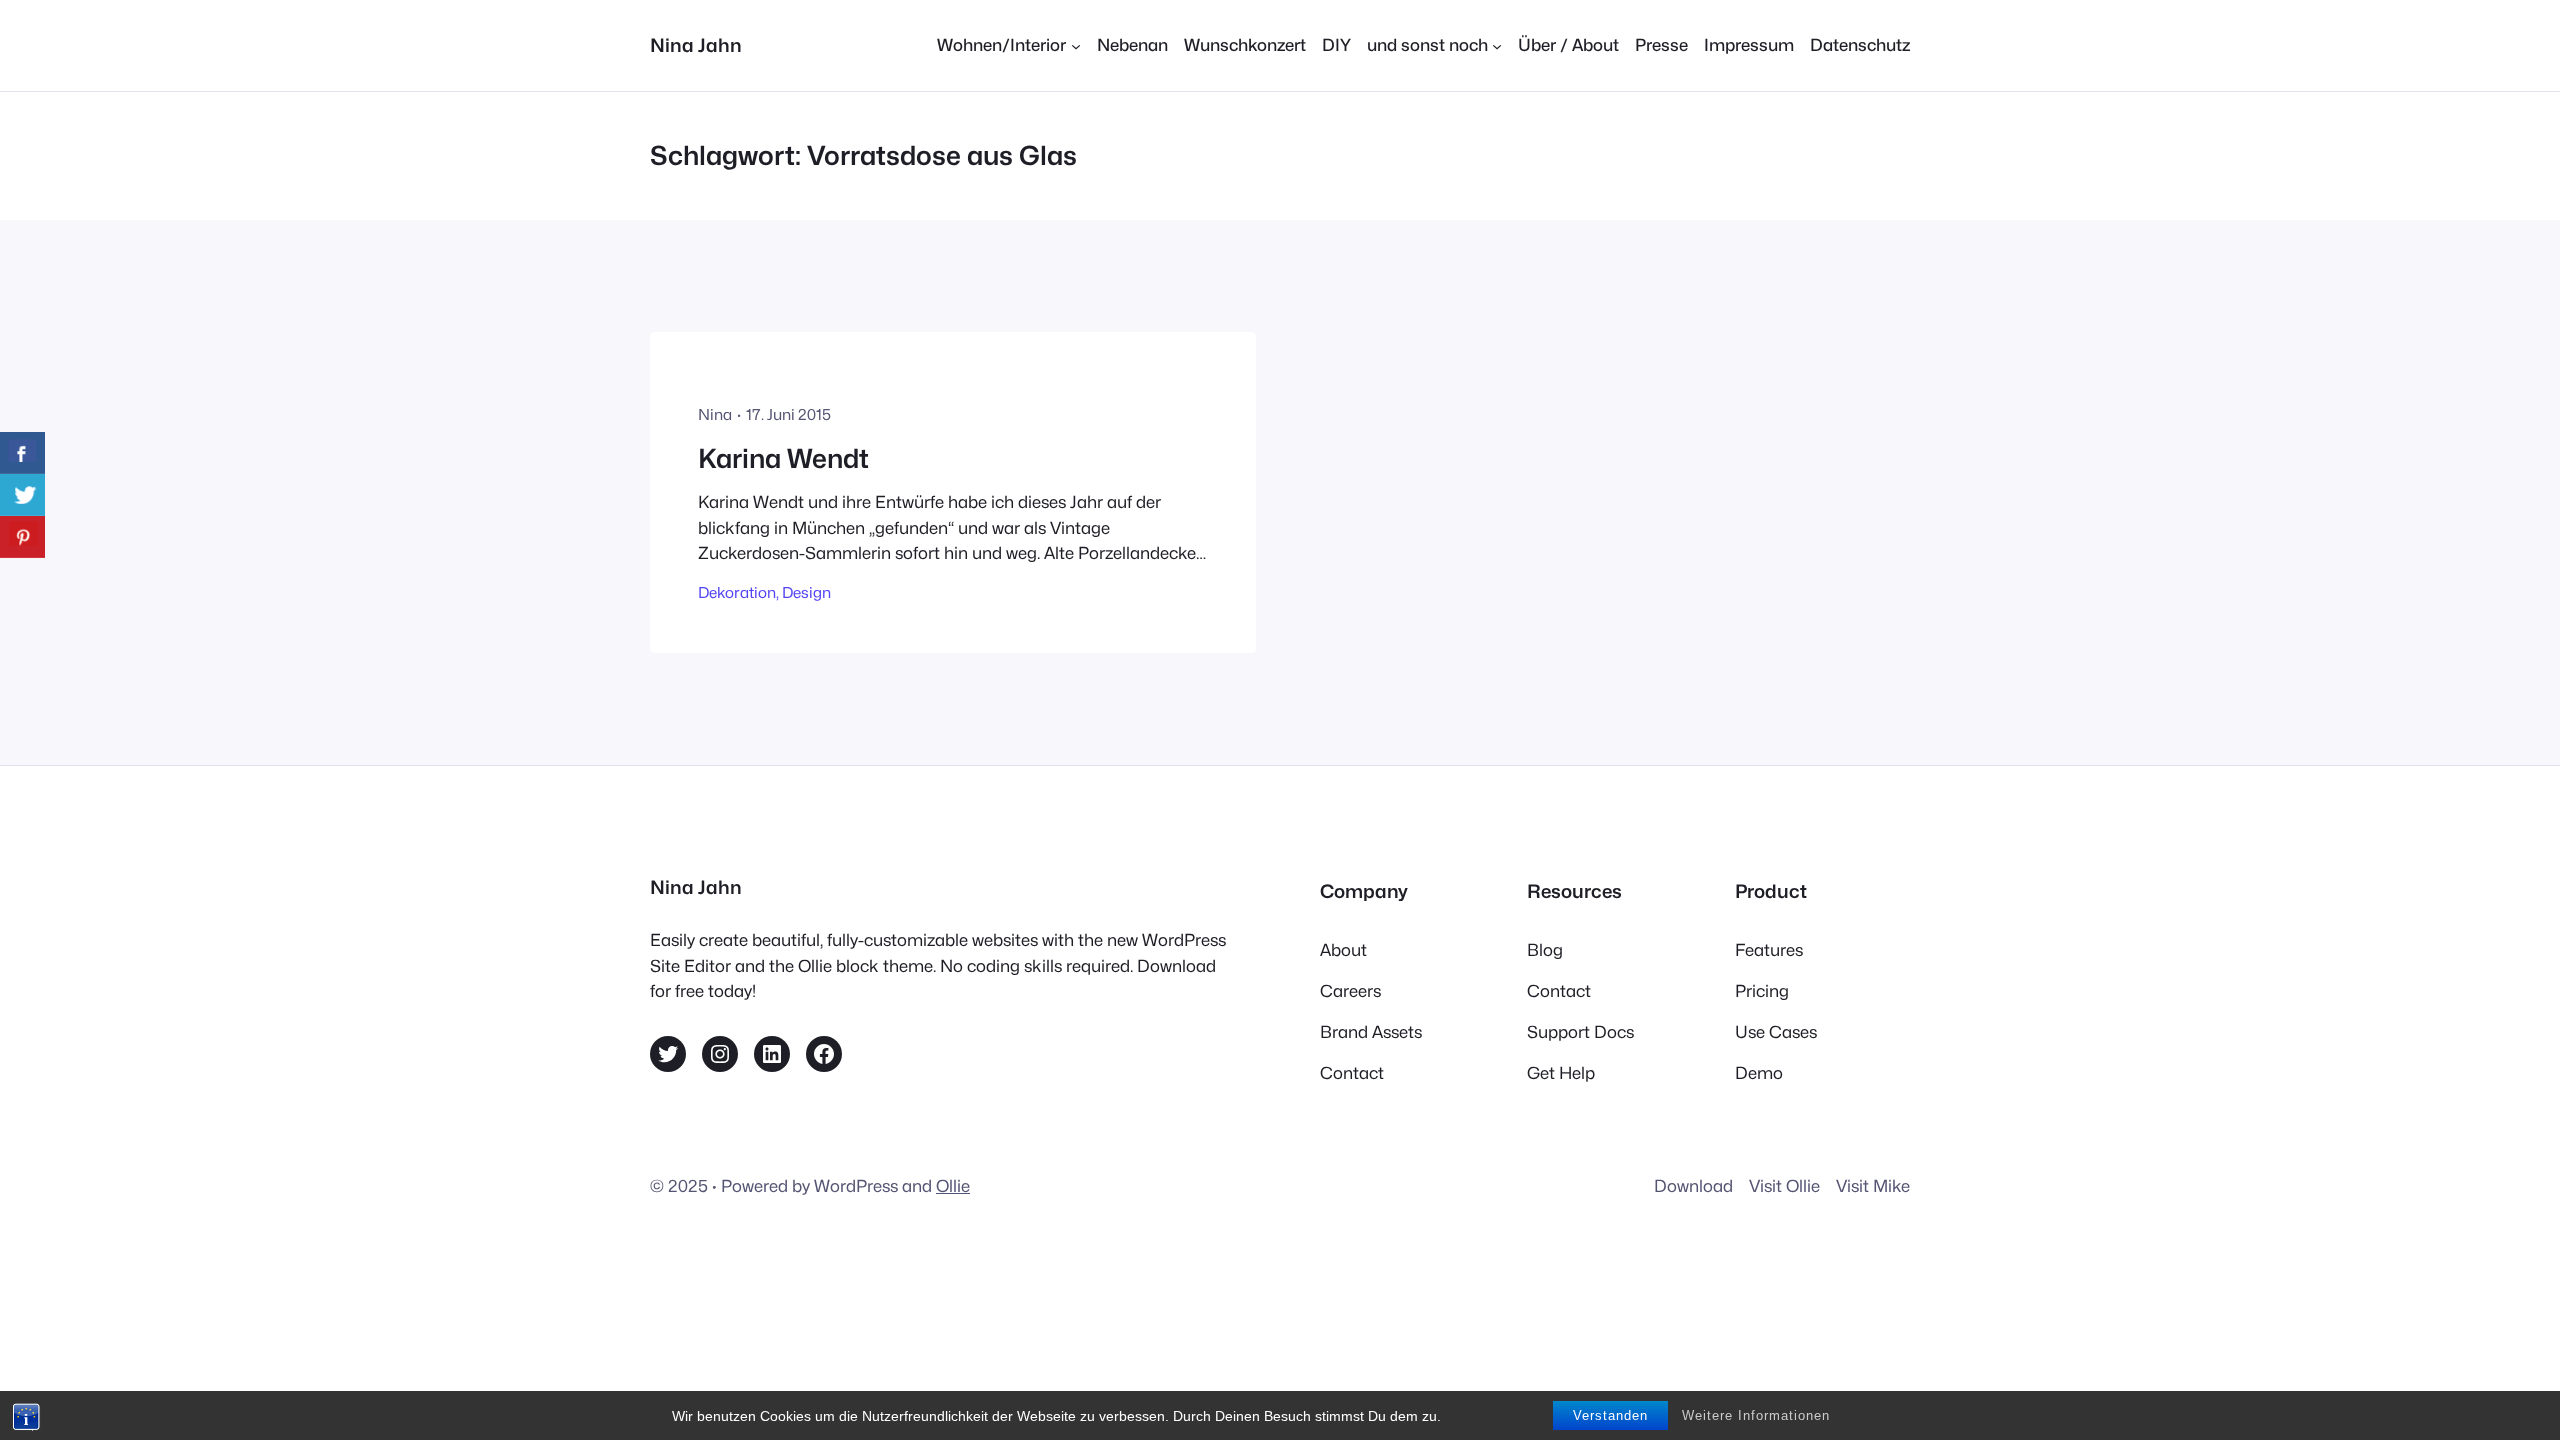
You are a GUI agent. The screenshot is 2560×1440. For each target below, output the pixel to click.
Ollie (953, 1186)
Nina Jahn (696, 45)
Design (806, 592)
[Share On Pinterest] (22, 537)
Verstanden (1610, 1415)
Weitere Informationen (1756, 1415)
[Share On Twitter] (22, 495)
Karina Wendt (783, 458)
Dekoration (737, 592)
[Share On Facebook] (22, 453)
